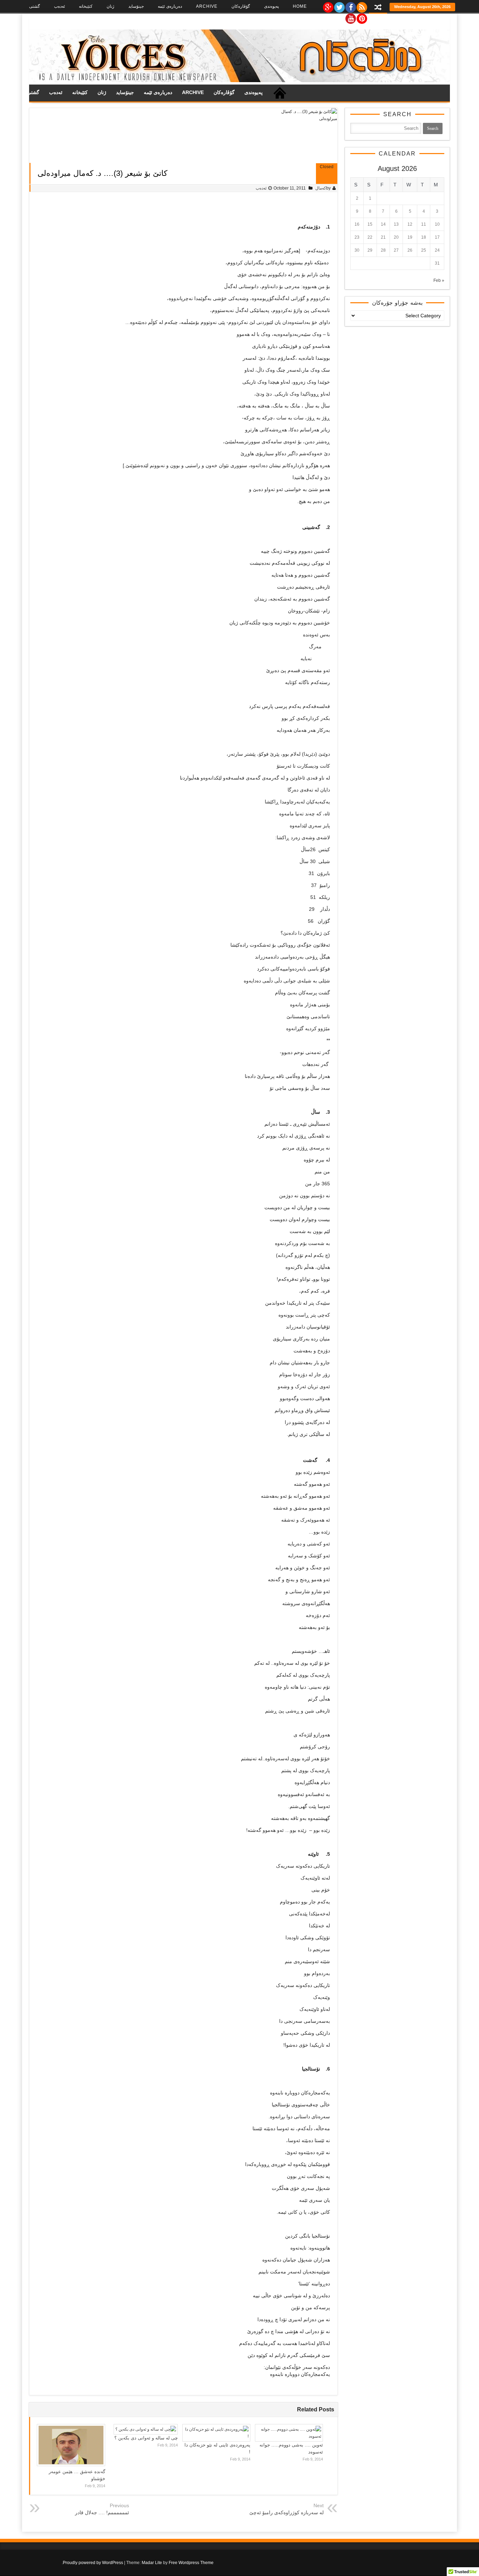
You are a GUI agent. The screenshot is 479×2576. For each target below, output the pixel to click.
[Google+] (328, 6)
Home (300, 6)
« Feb (439, 280)
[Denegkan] (239, 81)
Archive (207, 6)
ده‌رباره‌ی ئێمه (170, 6)
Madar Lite (152, 2563)
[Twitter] (339, 6)
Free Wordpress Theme (191, 2563)
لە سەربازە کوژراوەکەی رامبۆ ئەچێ (286, 2512)
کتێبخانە (86, 6)
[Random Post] (378, 8)
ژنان (110, 6)
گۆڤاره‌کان (241, 6)
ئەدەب (59, 6)
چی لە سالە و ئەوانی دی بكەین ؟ (146, 2438)
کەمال (321, 188)
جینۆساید (136, 6)
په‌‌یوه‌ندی (271, 6)
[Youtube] (350, 17)
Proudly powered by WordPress (93, 2563)
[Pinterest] (362, 17)
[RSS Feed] (362, 6)
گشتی (35, 6)
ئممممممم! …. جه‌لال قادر (102, 2512)
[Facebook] (350, 6)
